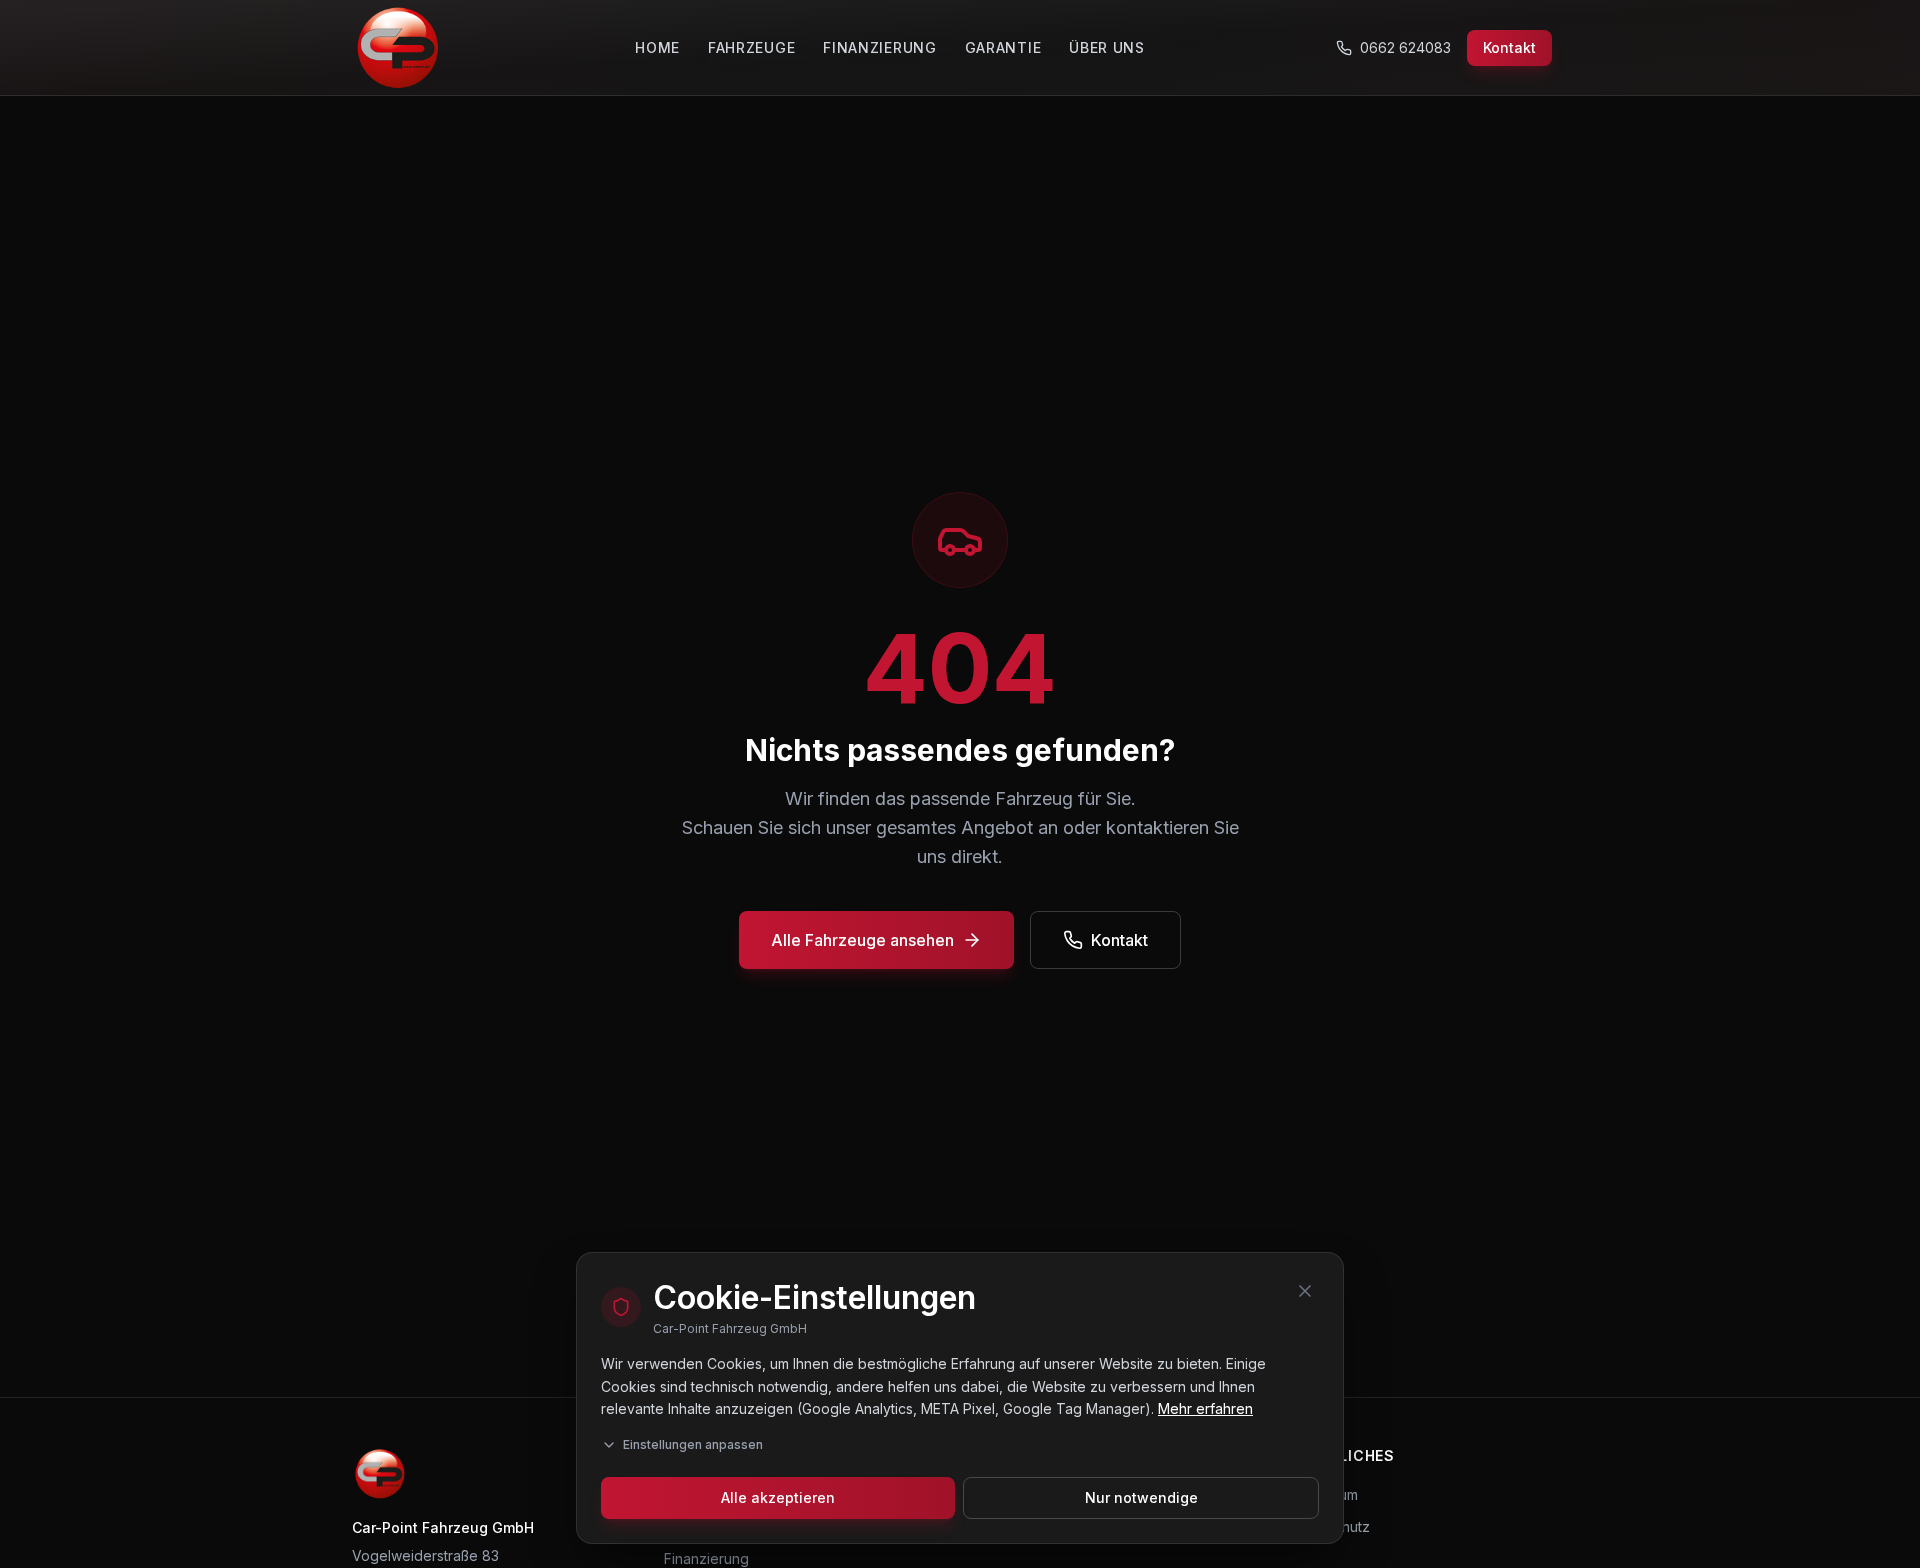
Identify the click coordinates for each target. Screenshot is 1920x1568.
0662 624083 (1405, 47)
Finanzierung (879, 47)
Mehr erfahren (1205, 1408)
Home (657, 47)
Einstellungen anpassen (693, 1444)
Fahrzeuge (751, 47)
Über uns (1107, 47)
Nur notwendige (1141, 1497)
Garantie (1003, 47)
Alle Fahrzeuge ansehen (862, 940)
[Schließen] (1305, 1291)
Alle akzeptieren (778, 1497)
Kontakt (1509, 47)
